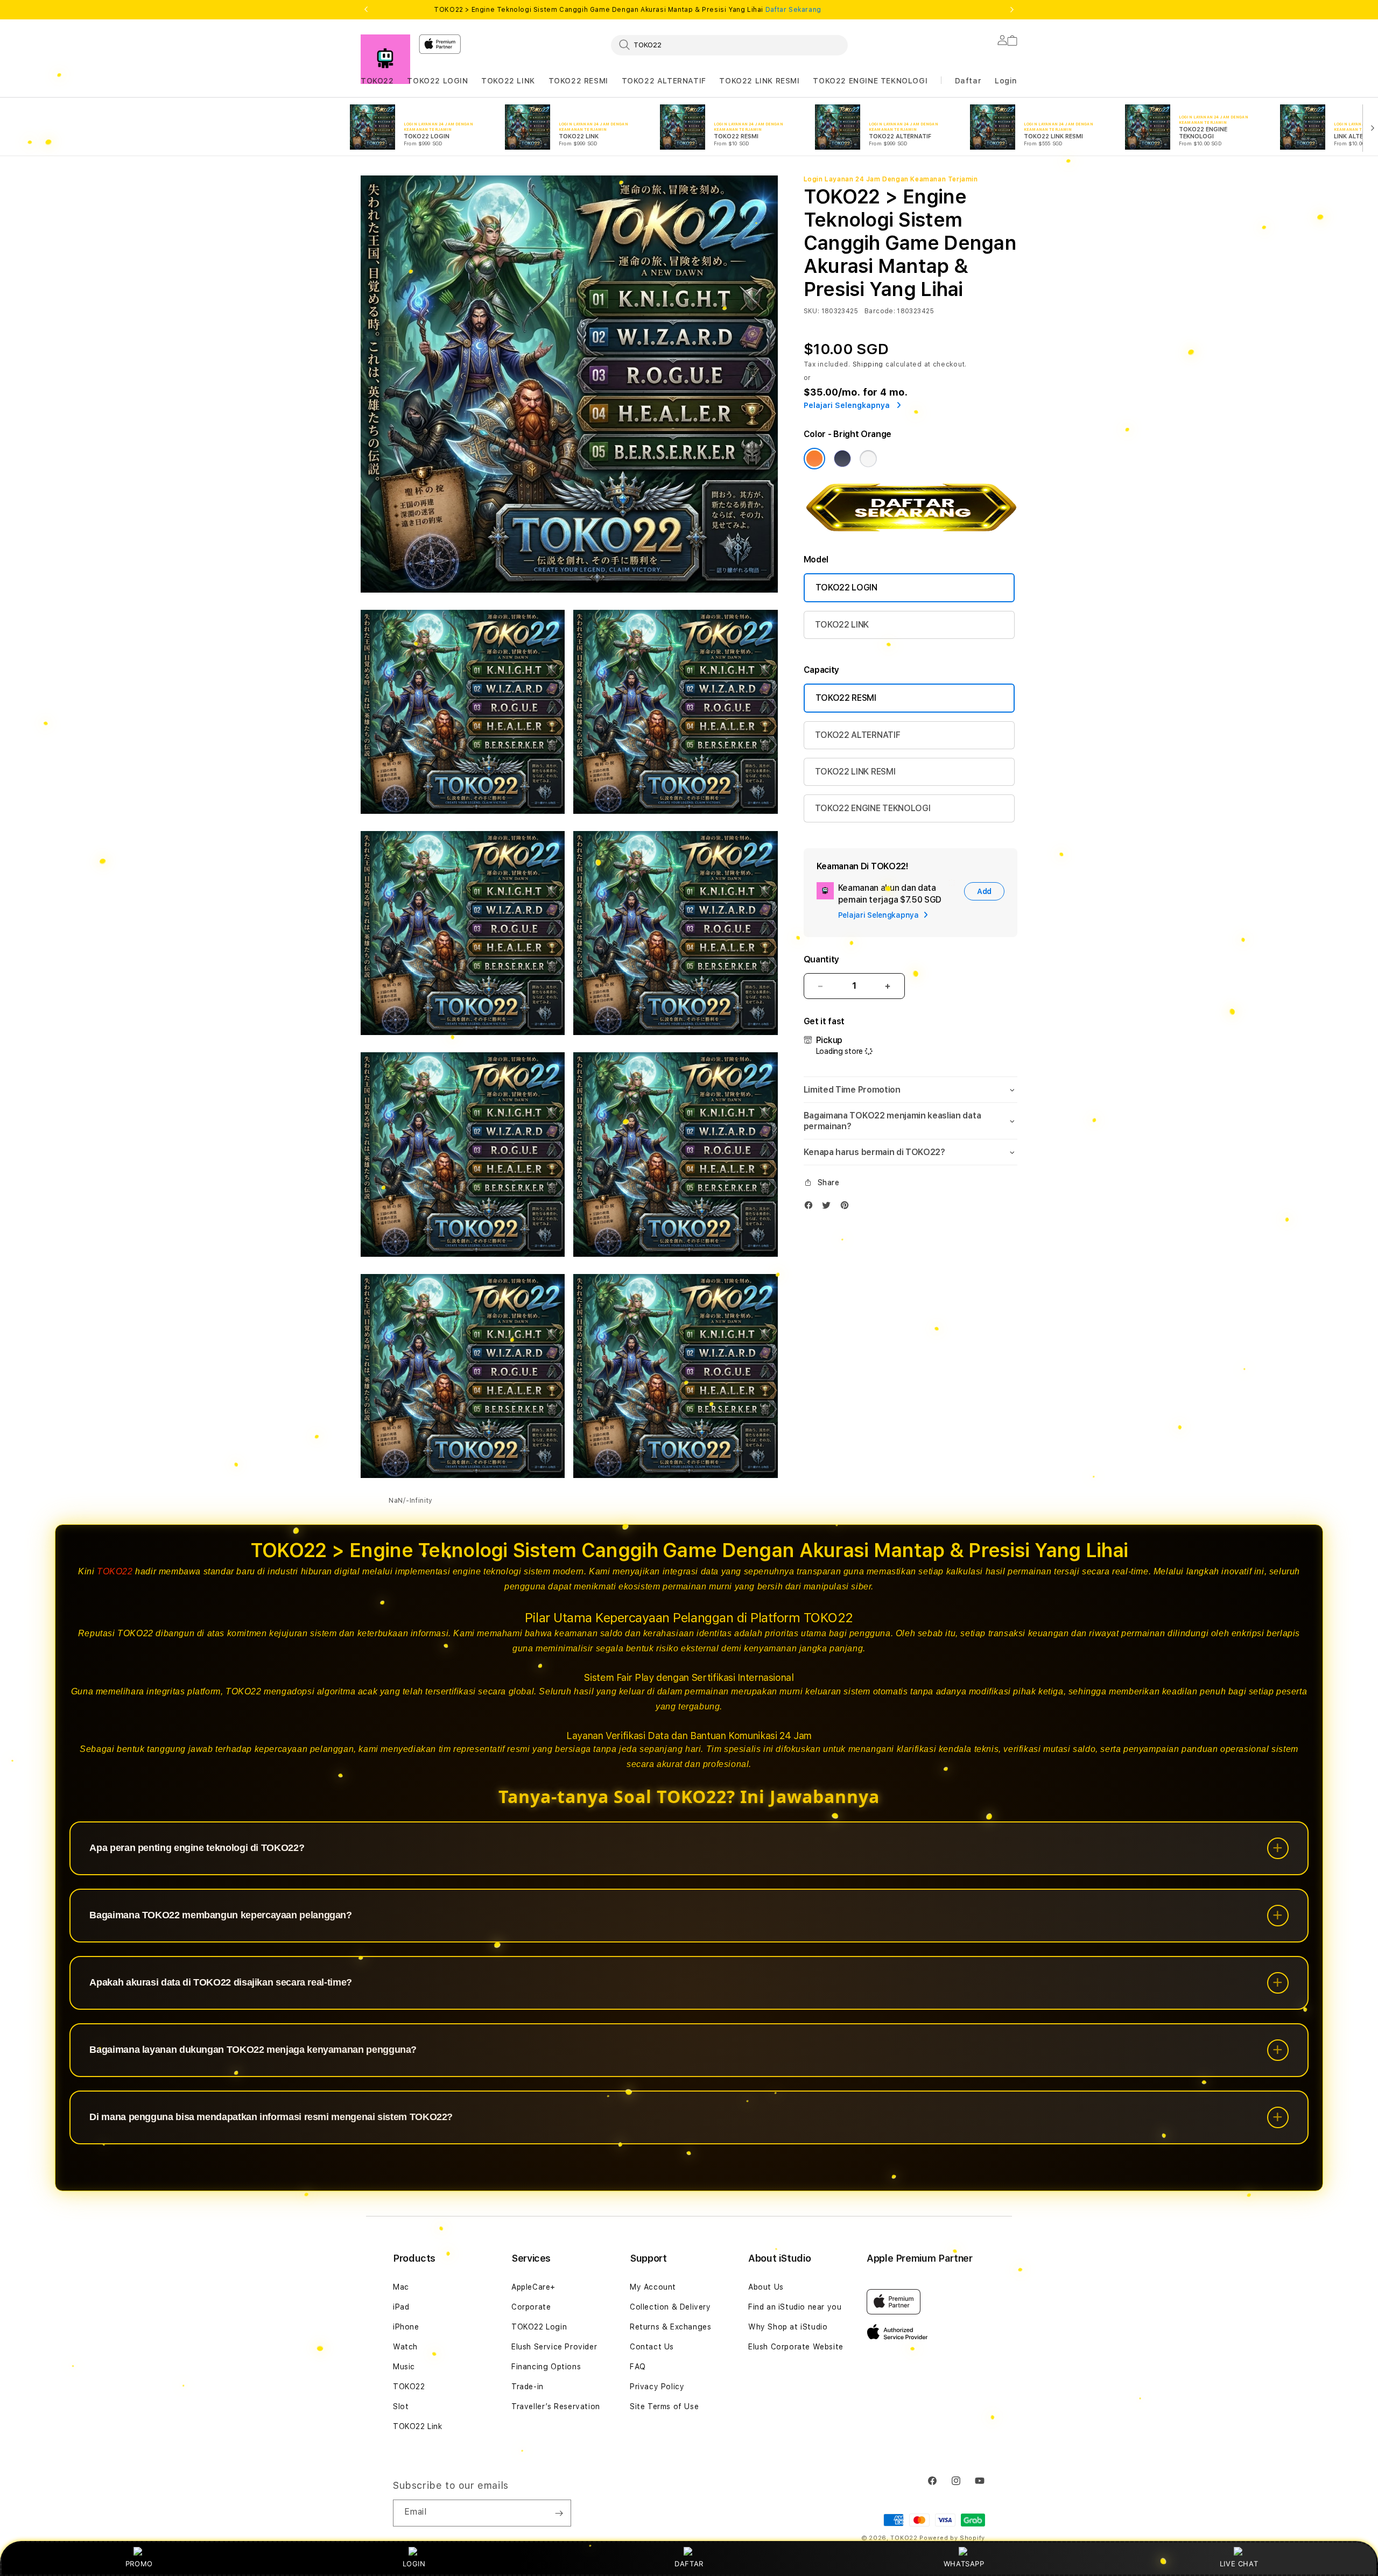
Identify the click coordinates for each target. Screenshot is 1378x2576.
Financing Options (546, 2367)
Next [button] (1012, 10)
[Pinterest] (847, 1208)
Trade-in (528, 2387)
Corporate (531, 2307)
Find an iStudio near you (795, 2307)
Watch (405, 2347)
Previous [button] (366, 10)
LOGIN (414, 2564)
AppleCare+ (533, 2287)
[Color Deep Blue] (842, 459)
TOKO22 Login (539, 2327)
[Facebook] (811, 1208)
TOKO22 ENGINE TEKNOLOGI (870, 81)
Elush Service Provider (554, 2347)
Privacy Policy (657, 2387)
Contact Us (652, 2347)
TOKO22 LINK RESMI (759, 81)
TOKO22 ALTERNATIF (664, 81)
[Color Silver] (868, 459)
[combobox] (729, 45)
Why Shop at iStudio (788, 2327)
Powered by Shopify (952, 2538)
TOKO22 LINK (508, 81)
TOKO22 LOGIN (437, 81)
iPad (401, 2307)
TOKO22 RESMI (578, 81)
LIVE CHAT (1239, 2564)
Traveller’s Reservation (556, 2406)
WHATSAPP (964, 2564)
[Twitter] (829, 1208)
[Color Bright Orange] (814, 459)
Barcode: (880, 311)
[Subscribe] (559, 2513)
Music (404, 2367)
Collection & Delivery (670, 2307)
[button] (377, 81)
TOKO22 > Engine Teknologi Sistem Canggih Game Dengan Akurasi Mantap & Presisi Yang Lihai (627, 10)
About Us (766, 2287)
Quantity (821, 959)
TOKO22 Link (418, 2426)
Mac (401, 2287)
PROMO (139, 2564)
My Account (653, 2287)
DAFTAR (689, 2564)
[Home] (385, 59)
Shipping (868, 364)
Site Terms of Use (664, 2406)
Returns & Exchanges (670, 2327)
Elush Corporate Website (796, 2347)
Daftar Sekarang (793, 10)
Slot (401, 2406)
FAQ (638, 2367)
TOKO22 (377, 81)
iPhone (406, 2327)
